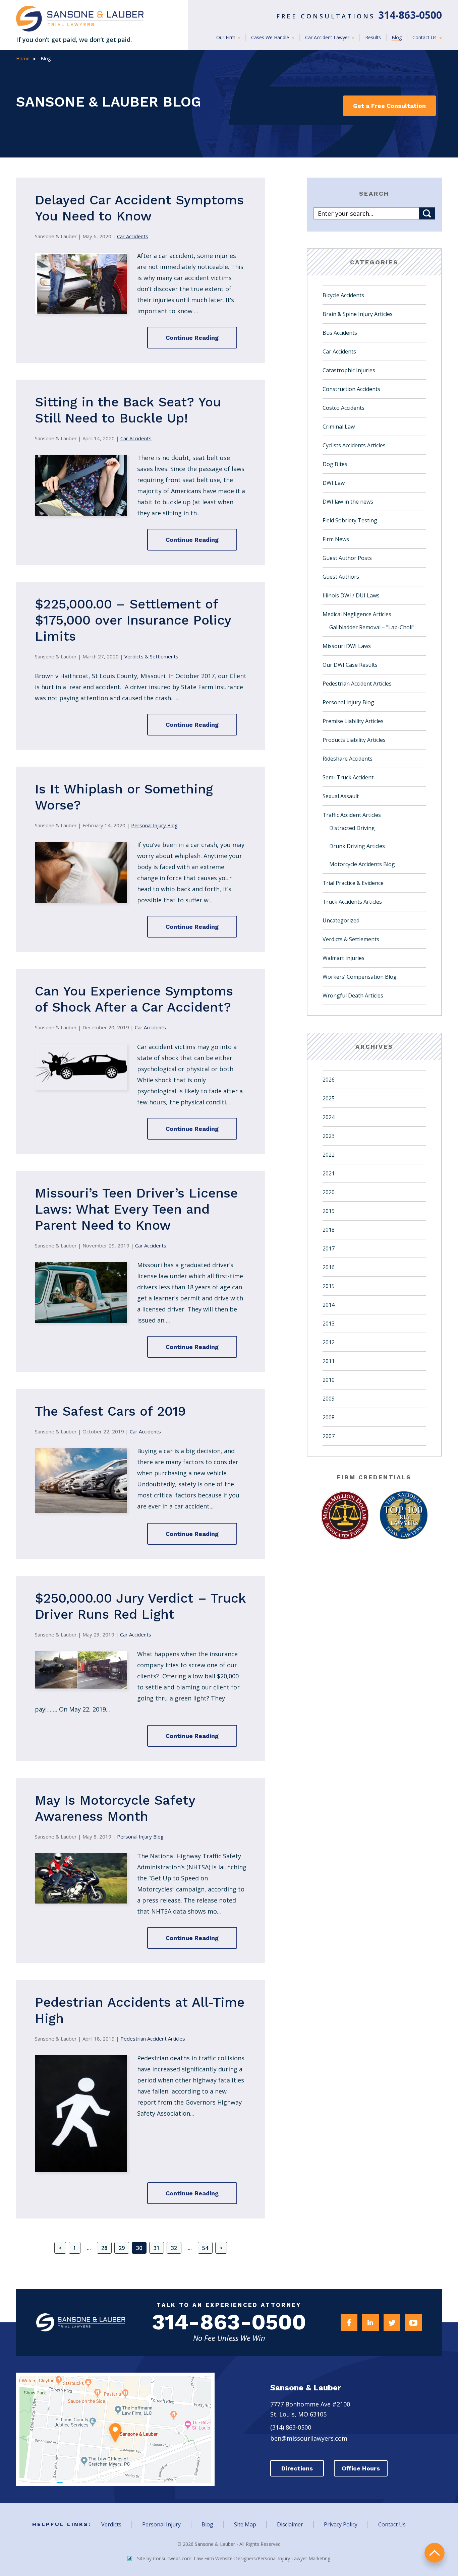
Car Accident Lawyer (328, 37)
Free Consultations (359, 16)
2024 (329, 1117)
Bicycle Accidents (343, 295)
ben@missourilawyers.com (309, 2438)
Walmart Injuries (343, 958)
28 (104, 2248)
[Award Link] (345, 1516)
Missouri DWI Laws (347, 646)
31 (157, 2248)
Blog (397, 37)
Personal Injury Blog (154, 825)
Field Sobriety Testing (350, 520)
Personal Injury (161, 2524)
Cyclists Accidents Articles (354, 445)
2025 (329, 1098)
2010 (329, 1380)
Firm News (336, 539)
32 (174, 2248)
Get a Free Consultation (389, 106)
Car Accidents (133, 236)
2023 (329, 1136)
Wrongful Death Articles (353, 995)
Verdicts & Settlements (151, 656)
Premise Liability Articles (353, 721)
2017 (329, 1248)
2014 (329, 1305)
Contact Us (425, 37)
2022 (329, 1155)
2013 (329, 1324)
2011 (329, 1361)
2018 (329, 1230)
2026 (329, 1080)
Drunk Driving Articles (357, 846)
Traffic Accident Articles (352, 815)
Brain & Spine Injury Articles (358, 314)
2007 (329, 1436)
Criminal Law (339, 427)
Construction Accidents (351, 389)
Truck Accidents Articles (352, 902)
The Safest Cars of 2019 (110, 1411)
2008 (329, 1417)
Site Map (245, 2524)
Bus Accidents (340, 333)
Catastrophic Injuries (349, 370)
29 (122, 2248)
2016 (329, 1267)
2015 (329, 1286)
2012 (329, 1342)
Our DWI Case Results (350, 665)
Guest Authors (341, 577)
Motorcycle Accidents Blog (362, 864)
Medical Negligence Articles (357, 614)
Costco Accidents (343, 408)
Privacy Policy (341, 2524)
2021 (329, 1173)
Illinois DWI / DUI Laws (351, 595)
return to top (435, 2553)
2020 (329, 1192)
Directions (297, 2468)
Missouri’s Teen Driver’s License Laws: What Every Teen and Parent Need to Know (136, 1209)
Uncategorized (341, 920)
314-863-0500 (229, 2322)
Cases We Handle (271, 37)
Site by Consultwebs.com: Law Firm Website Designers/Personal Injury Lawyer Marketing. (234, 2558)
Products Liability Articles (354, 740)
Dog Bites (335, 464)
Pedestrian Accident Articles (153, 2039)
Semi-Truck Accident (348, 777)
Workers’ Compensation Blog (360, 977)
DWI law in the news (348, 502)
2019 (329, 1211)
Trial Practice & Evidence (353, 883)
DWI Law (334, 483)
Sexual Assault (341, 796)
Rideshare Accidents (348, 759)
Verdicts (111, 2524)
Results (373, 37)
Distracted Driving (352, 828)
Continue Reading (192, 338)
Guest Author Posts (347, 558)
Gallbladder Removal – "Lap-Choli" (372, 627)
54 (205, 2248)
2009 (329, 1399)
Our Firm (226, 37)
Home (23, 58)
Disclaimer (290, 2524)
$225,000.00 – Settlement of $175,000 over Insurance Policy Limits (133, 620)
